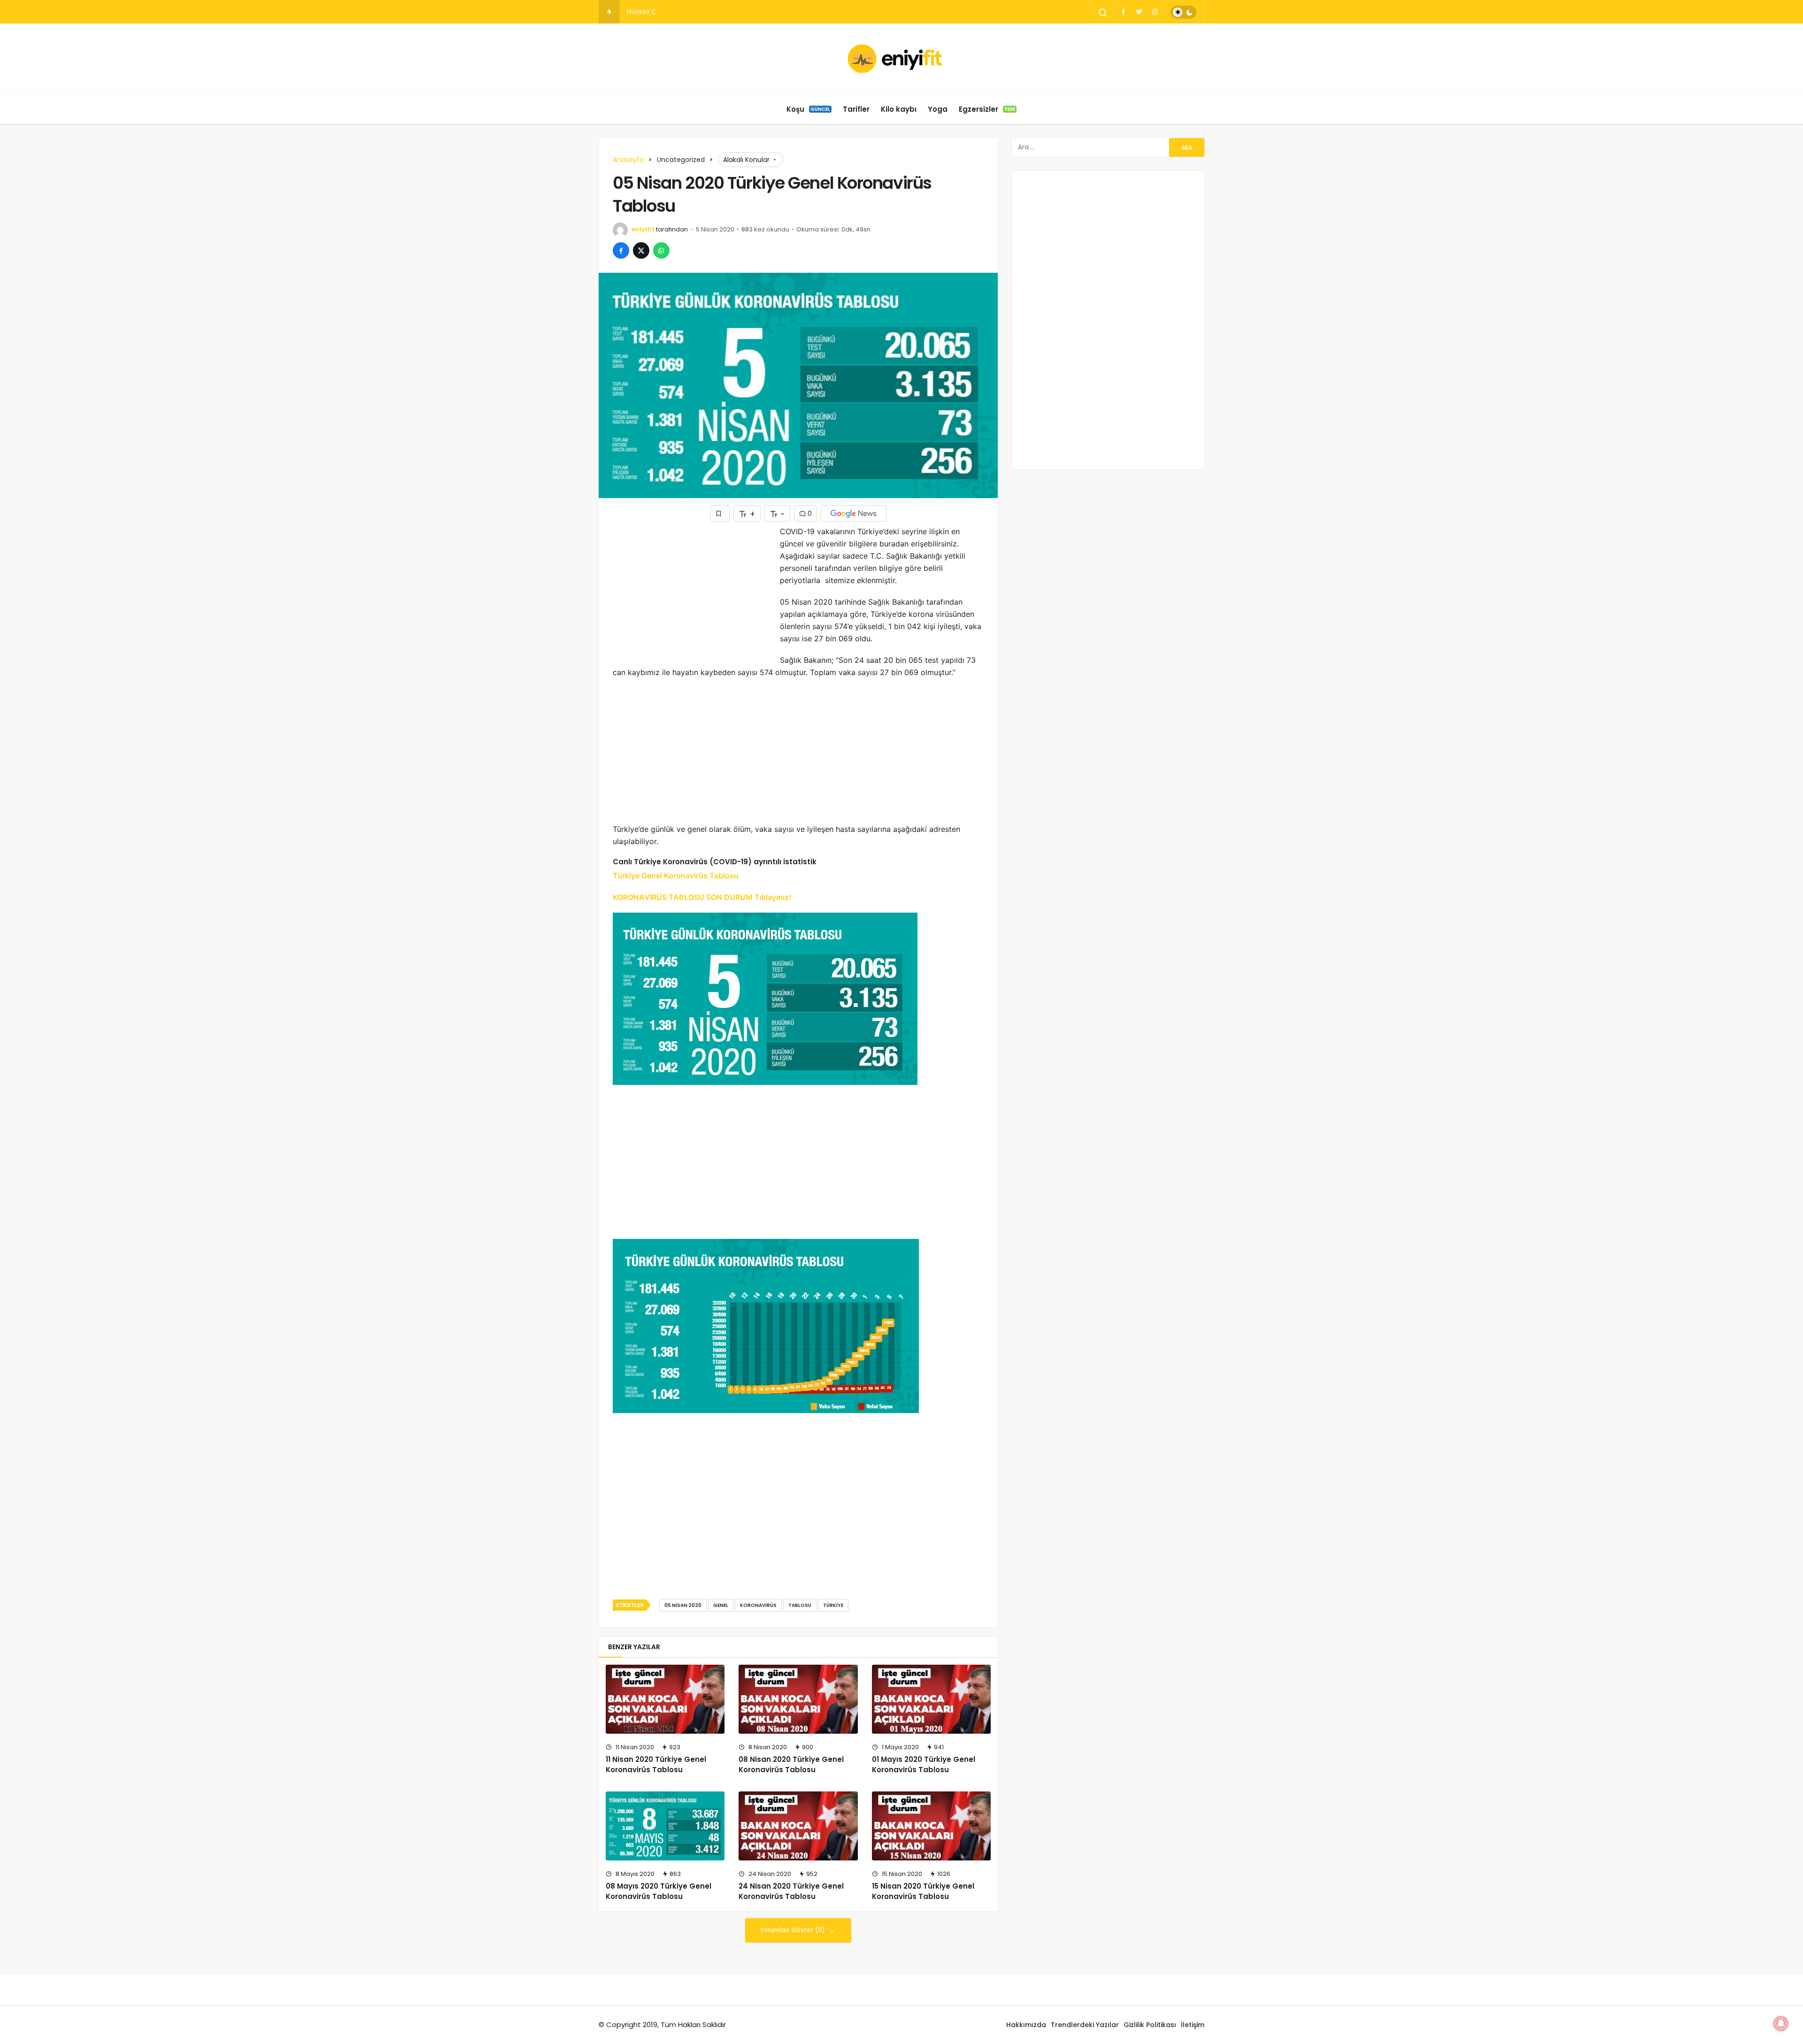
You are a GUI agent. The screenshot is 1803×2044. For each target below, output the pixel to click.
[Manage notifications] (1781, 2023)
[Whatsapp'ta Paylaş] (661, 250)
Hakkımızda (1026, 2025)
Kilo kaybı (899, 109)
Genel (721, 1605)
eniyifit (643, 229)
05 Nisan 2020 (683, 1605)
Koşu (808, 109)
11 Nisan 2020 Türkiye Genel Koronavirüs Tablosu (656, 1764)
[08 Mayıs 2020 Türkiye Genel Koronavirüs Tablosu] (665, 1826)
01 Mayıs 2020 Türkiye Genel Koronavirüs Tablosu (924, 1764)
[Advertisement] (692, 591)
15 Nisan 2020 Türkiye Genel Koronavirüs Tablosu (923, 1891)
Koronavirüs (758, 1605)
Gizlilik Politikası (1150, 2025)
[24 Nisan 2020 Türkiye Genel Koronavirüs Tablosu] (798, 1826)
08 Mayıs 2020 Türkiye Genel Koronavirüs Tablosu (659, 1891)
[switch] (1183, 12)
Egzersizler (987, 109)
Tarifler (856, 109)
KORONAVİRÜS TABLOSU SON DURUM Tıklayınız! (702, 897)
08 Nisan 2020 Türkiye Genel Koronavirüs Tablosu (791, 1764)
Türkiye (833, 1605)
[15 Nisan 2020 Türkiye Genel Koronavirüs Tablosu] (931, 1826)
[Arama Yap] (1103, 13)
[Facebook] (1123, 12)
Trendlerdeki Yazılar (1085, 2025)
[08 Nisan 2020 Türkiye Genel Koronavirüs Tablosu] (798, 1699)
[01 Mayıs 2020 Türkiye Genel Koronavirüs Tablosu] (931, 1699)
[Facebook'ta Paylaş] (621, 250)
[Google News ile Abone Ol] (854, 513)
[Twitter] (1139, 12)
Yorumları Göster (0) (793, 1930)
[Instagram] (1155, 12)
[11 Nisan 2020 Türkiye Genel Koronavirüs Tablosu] (665, 1699)
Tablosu (800, 1605)
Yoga (938, 109)
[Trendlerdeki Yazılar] (609, 12)
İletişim (1193, 2025)
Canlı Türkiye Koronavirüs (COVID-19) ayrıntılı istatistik (715, 862)
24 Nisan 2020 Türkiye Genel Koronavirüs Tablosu (791, 1891)
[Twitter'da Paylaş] (641, 250)
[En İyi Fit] (902, 59)
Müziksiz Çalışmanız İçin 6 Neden (674, 12)
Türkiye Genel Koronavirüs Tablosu (676, 876)
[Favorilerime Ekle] (720, 513)
